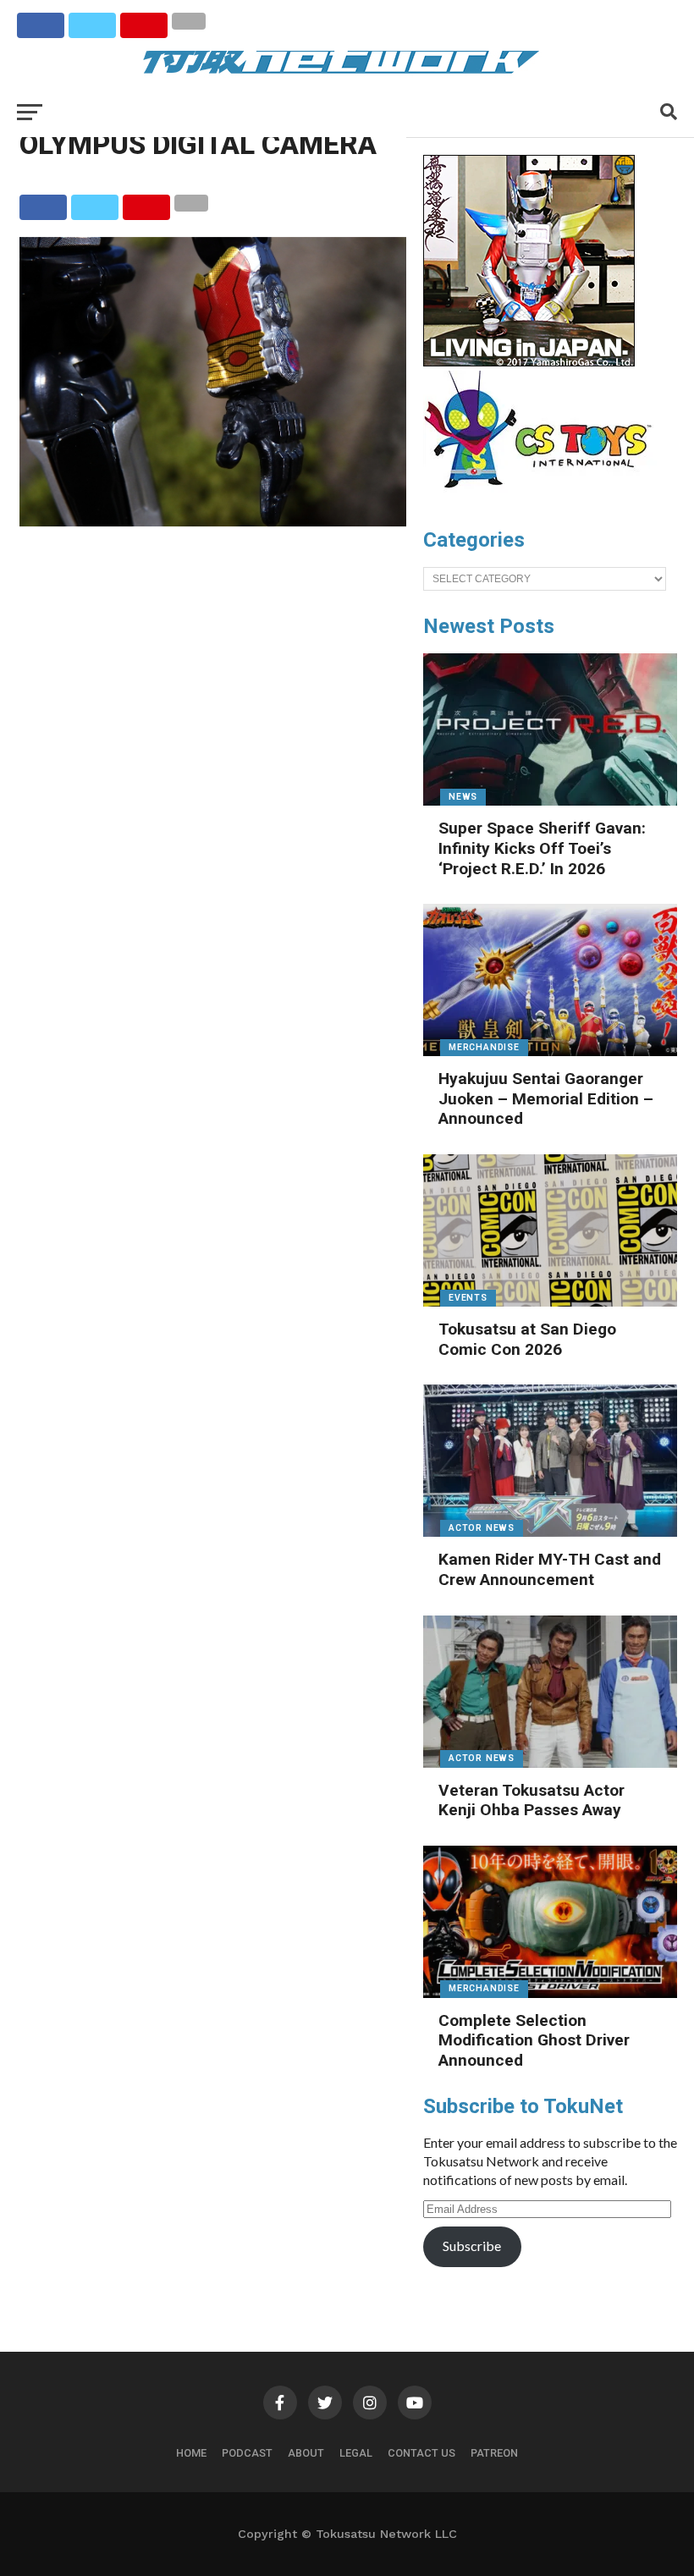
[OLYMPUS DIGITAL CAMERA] (213, 521)
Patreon (494, 2453)
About (306, 2453)
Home (191, 2453)
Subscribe (472, 2246)
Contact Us (421, 2453)
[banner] (529, 362)
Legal (356, 2453)
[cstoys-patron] (544, 497)
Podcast (247, 2453)
